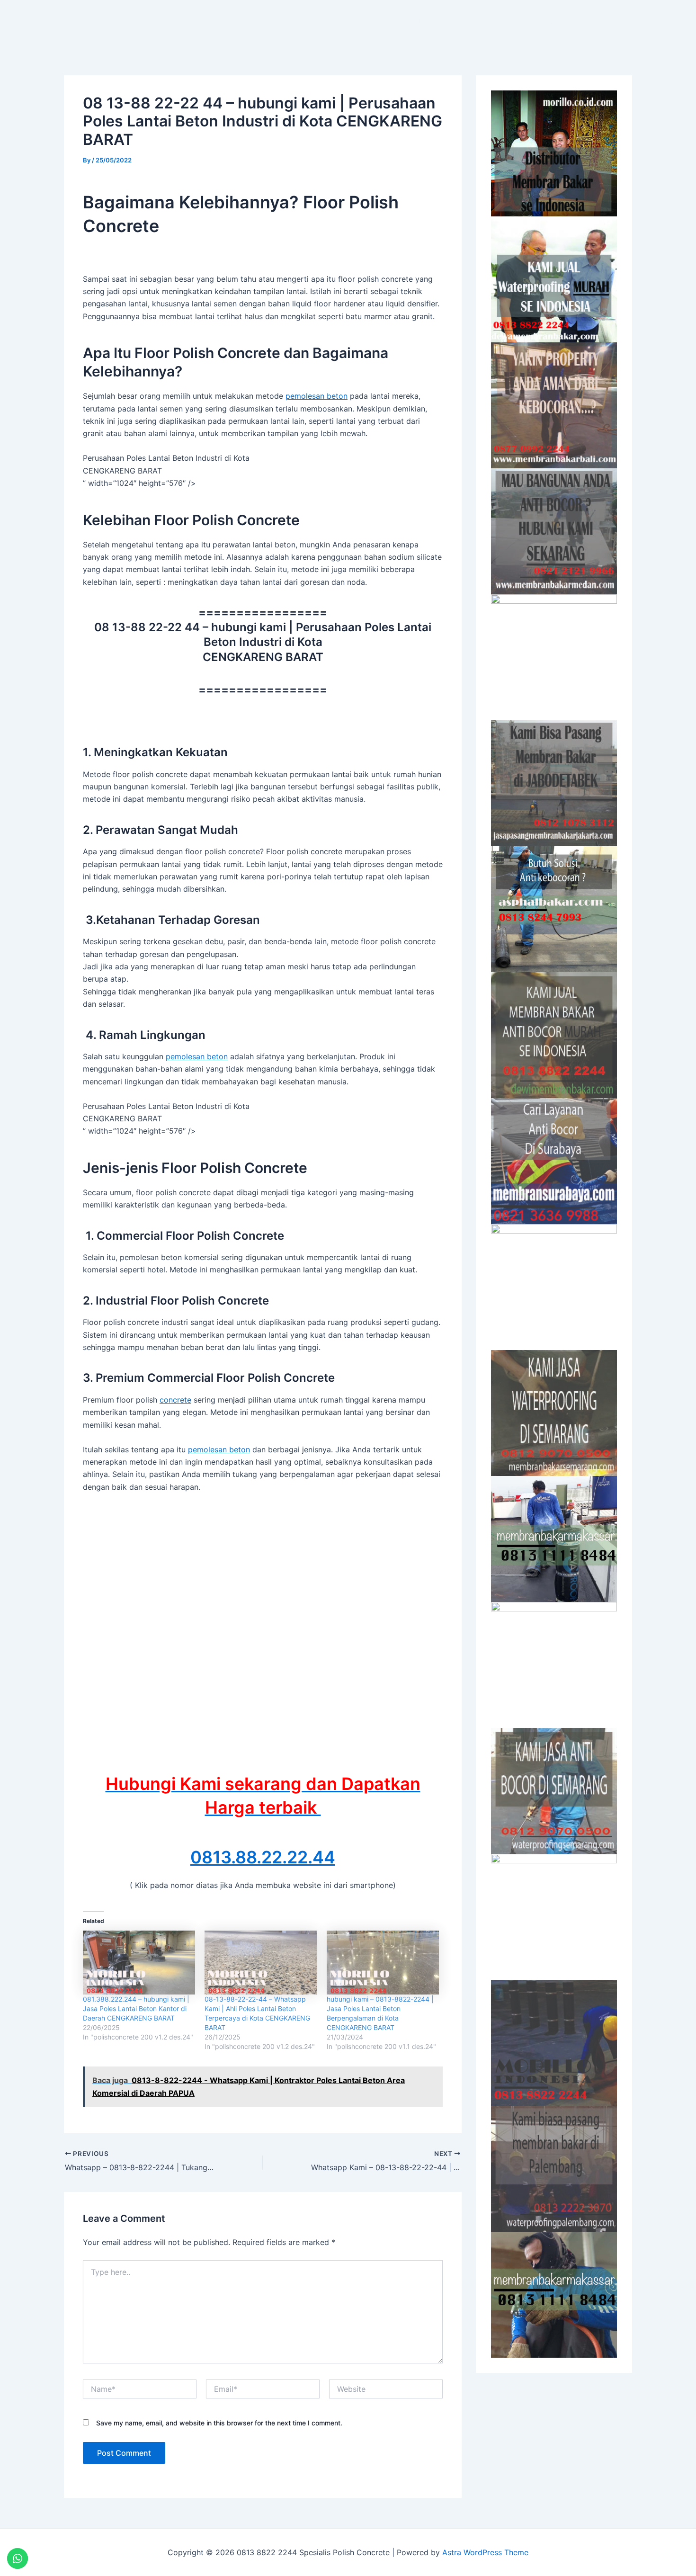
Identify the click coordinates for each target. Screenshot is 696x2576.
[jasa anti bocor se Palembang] (554, 2169)
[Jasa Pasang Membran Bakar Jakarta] (554, 783)
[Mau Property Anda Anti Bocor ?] (554, 1917)
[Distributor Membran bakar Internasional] (554, 153)
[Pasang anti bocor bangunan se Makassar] (554, 1539)
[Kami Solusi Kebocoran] (554, 909)
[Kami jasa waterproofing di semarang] (554, 1413)
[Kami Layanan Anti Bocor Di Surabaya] (554, 1161)
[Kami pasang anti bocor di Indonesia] (554, 2043)
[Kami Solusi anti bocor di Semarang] (554, 1791)
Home (428, 22)
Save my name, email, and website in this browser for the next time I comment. (219, 2423)
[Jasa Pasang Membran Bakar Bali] (554, 405)
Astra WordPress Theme (485, 2552)
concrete (175, 1400)
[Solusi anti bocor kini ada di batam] (554, 1665)
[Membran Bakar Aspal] (554, 279)
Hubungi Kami (555, 22)
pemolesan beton (317, 396)
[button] (480, 22)
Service (476, 22)
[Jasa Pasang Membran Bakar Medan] (554, 531)
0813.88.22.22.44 (263, 1857)
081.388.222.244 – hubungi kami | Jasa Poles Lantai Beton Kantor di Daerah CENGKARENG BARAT (136, 2008)
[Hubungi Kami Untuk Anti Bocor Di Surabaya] (554, 657)
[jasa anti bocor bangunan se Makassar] (554, 2295)
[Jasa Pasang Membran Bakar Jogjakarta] (554, 1287)
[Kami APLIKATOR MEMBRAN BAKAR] (554, 1035)
